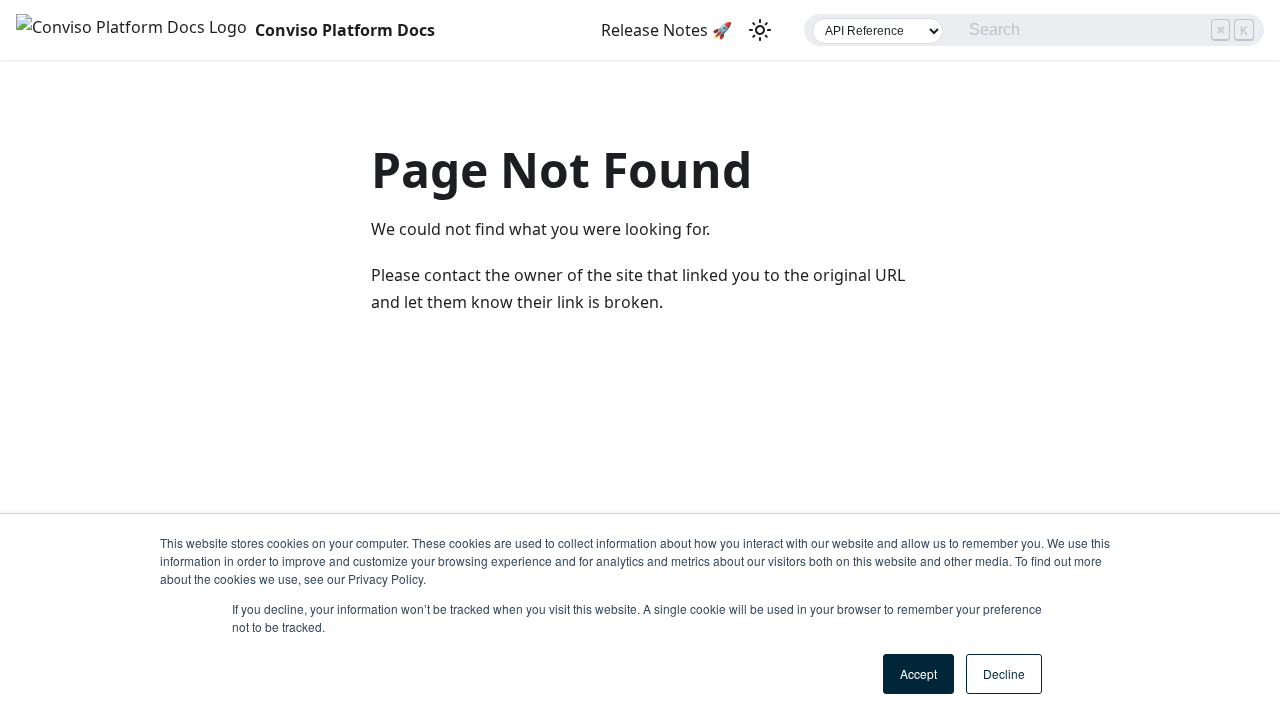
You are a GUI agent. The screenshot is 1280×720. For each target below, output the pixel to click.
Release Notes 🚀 (666, 30)
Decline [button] (1004, 673)
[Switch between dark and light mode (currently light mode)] (760, 30)
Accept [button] (918, 673)
